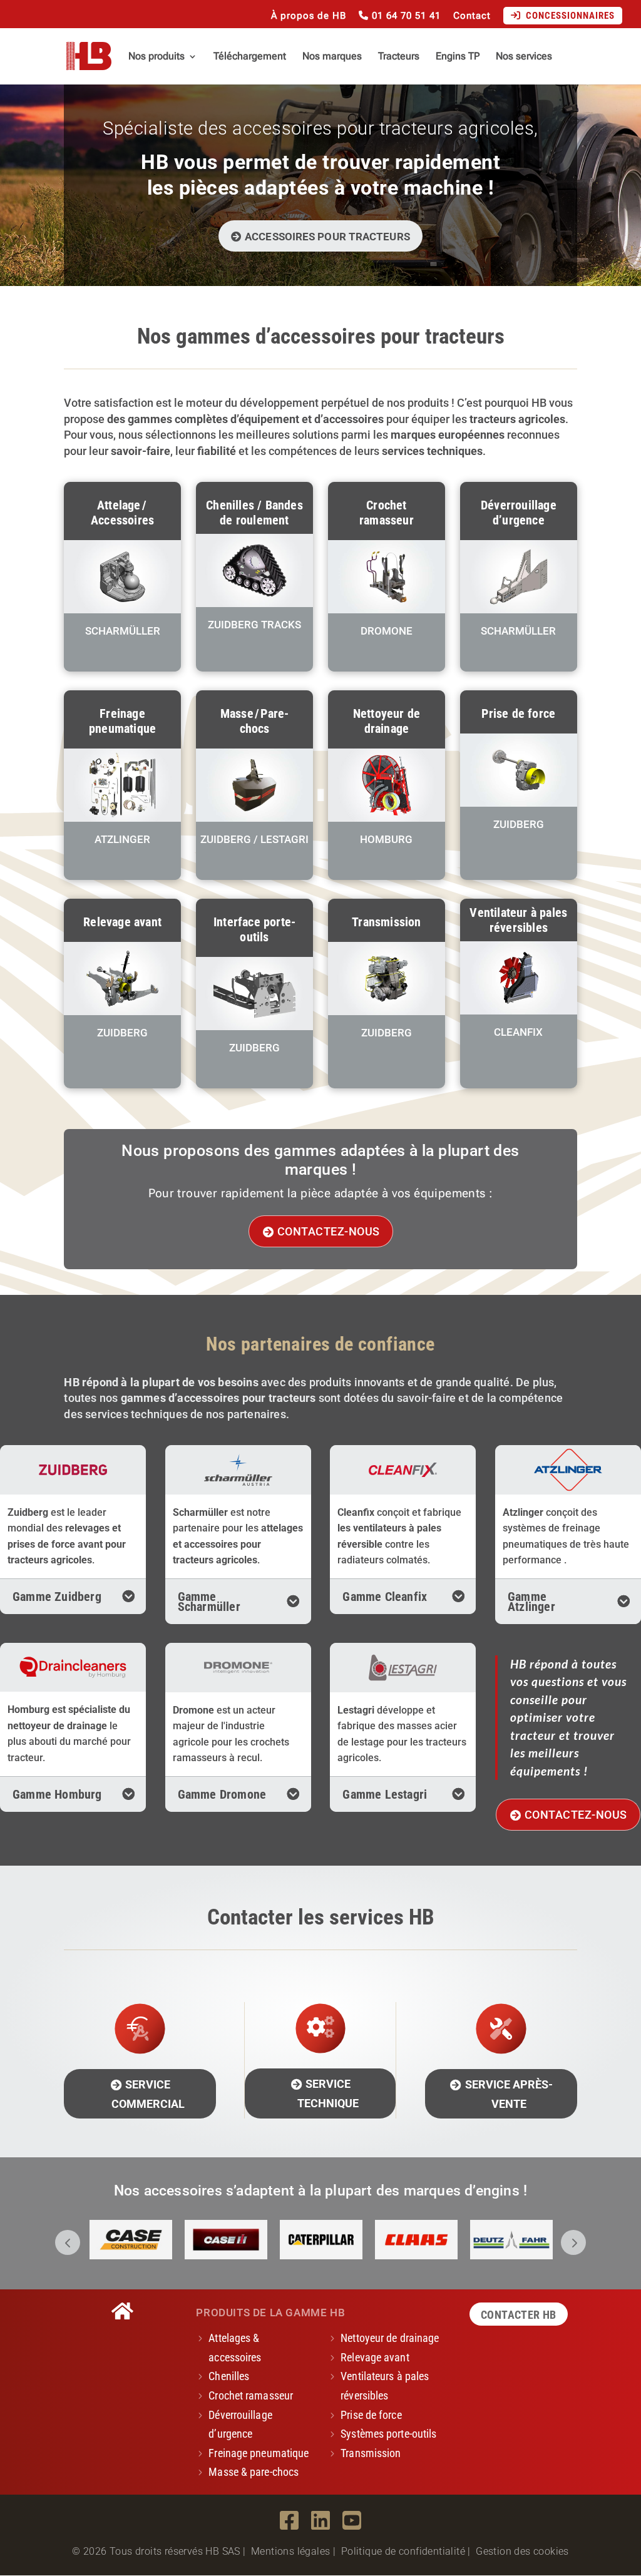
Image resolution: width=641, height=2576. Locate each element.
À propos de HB (309, 16)
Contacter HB (519, 2315)
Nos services (524, 57)
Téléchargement (250, 57)
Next (573, 2242)
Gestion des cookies (522, 2551)
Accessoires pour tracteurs (327, 237)
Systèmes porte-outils (388, 2434)
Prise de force (371, 2415)
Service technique (328, 2093)
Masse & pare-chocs (254, 2472)
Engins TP (458, 57)
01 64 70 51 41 (405, 16)
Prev (68, 2242)
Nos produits (156, 57)
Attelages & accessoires (235, 2348)
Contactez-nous (329, 1232)
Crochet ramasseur (251, 2395)
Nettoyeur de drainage (390, 2338)
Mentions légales (290, 2551)
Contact (472, 16)
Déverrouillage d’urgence (240, 2425)
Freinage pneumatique (259, 2453)
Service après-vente (509, 2094)
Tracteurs (399, 57)
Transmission (371, 2453)
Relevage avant (375, 2357)
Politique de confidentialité (403, 2551)
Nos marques (332, 57)
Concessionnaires (568, 16)
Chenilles (229, 2376)
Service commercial (148, 2094)
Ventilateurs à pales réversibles (385, 2386)
